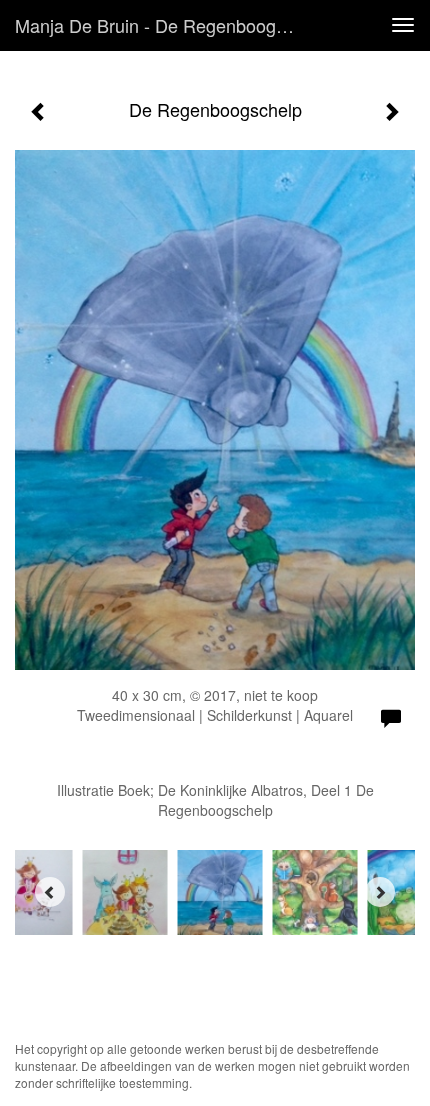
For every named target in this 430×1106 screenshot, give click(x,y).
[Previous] (50, 892)
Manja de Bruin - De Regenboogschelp (163, 25)
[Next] (380, 892)
